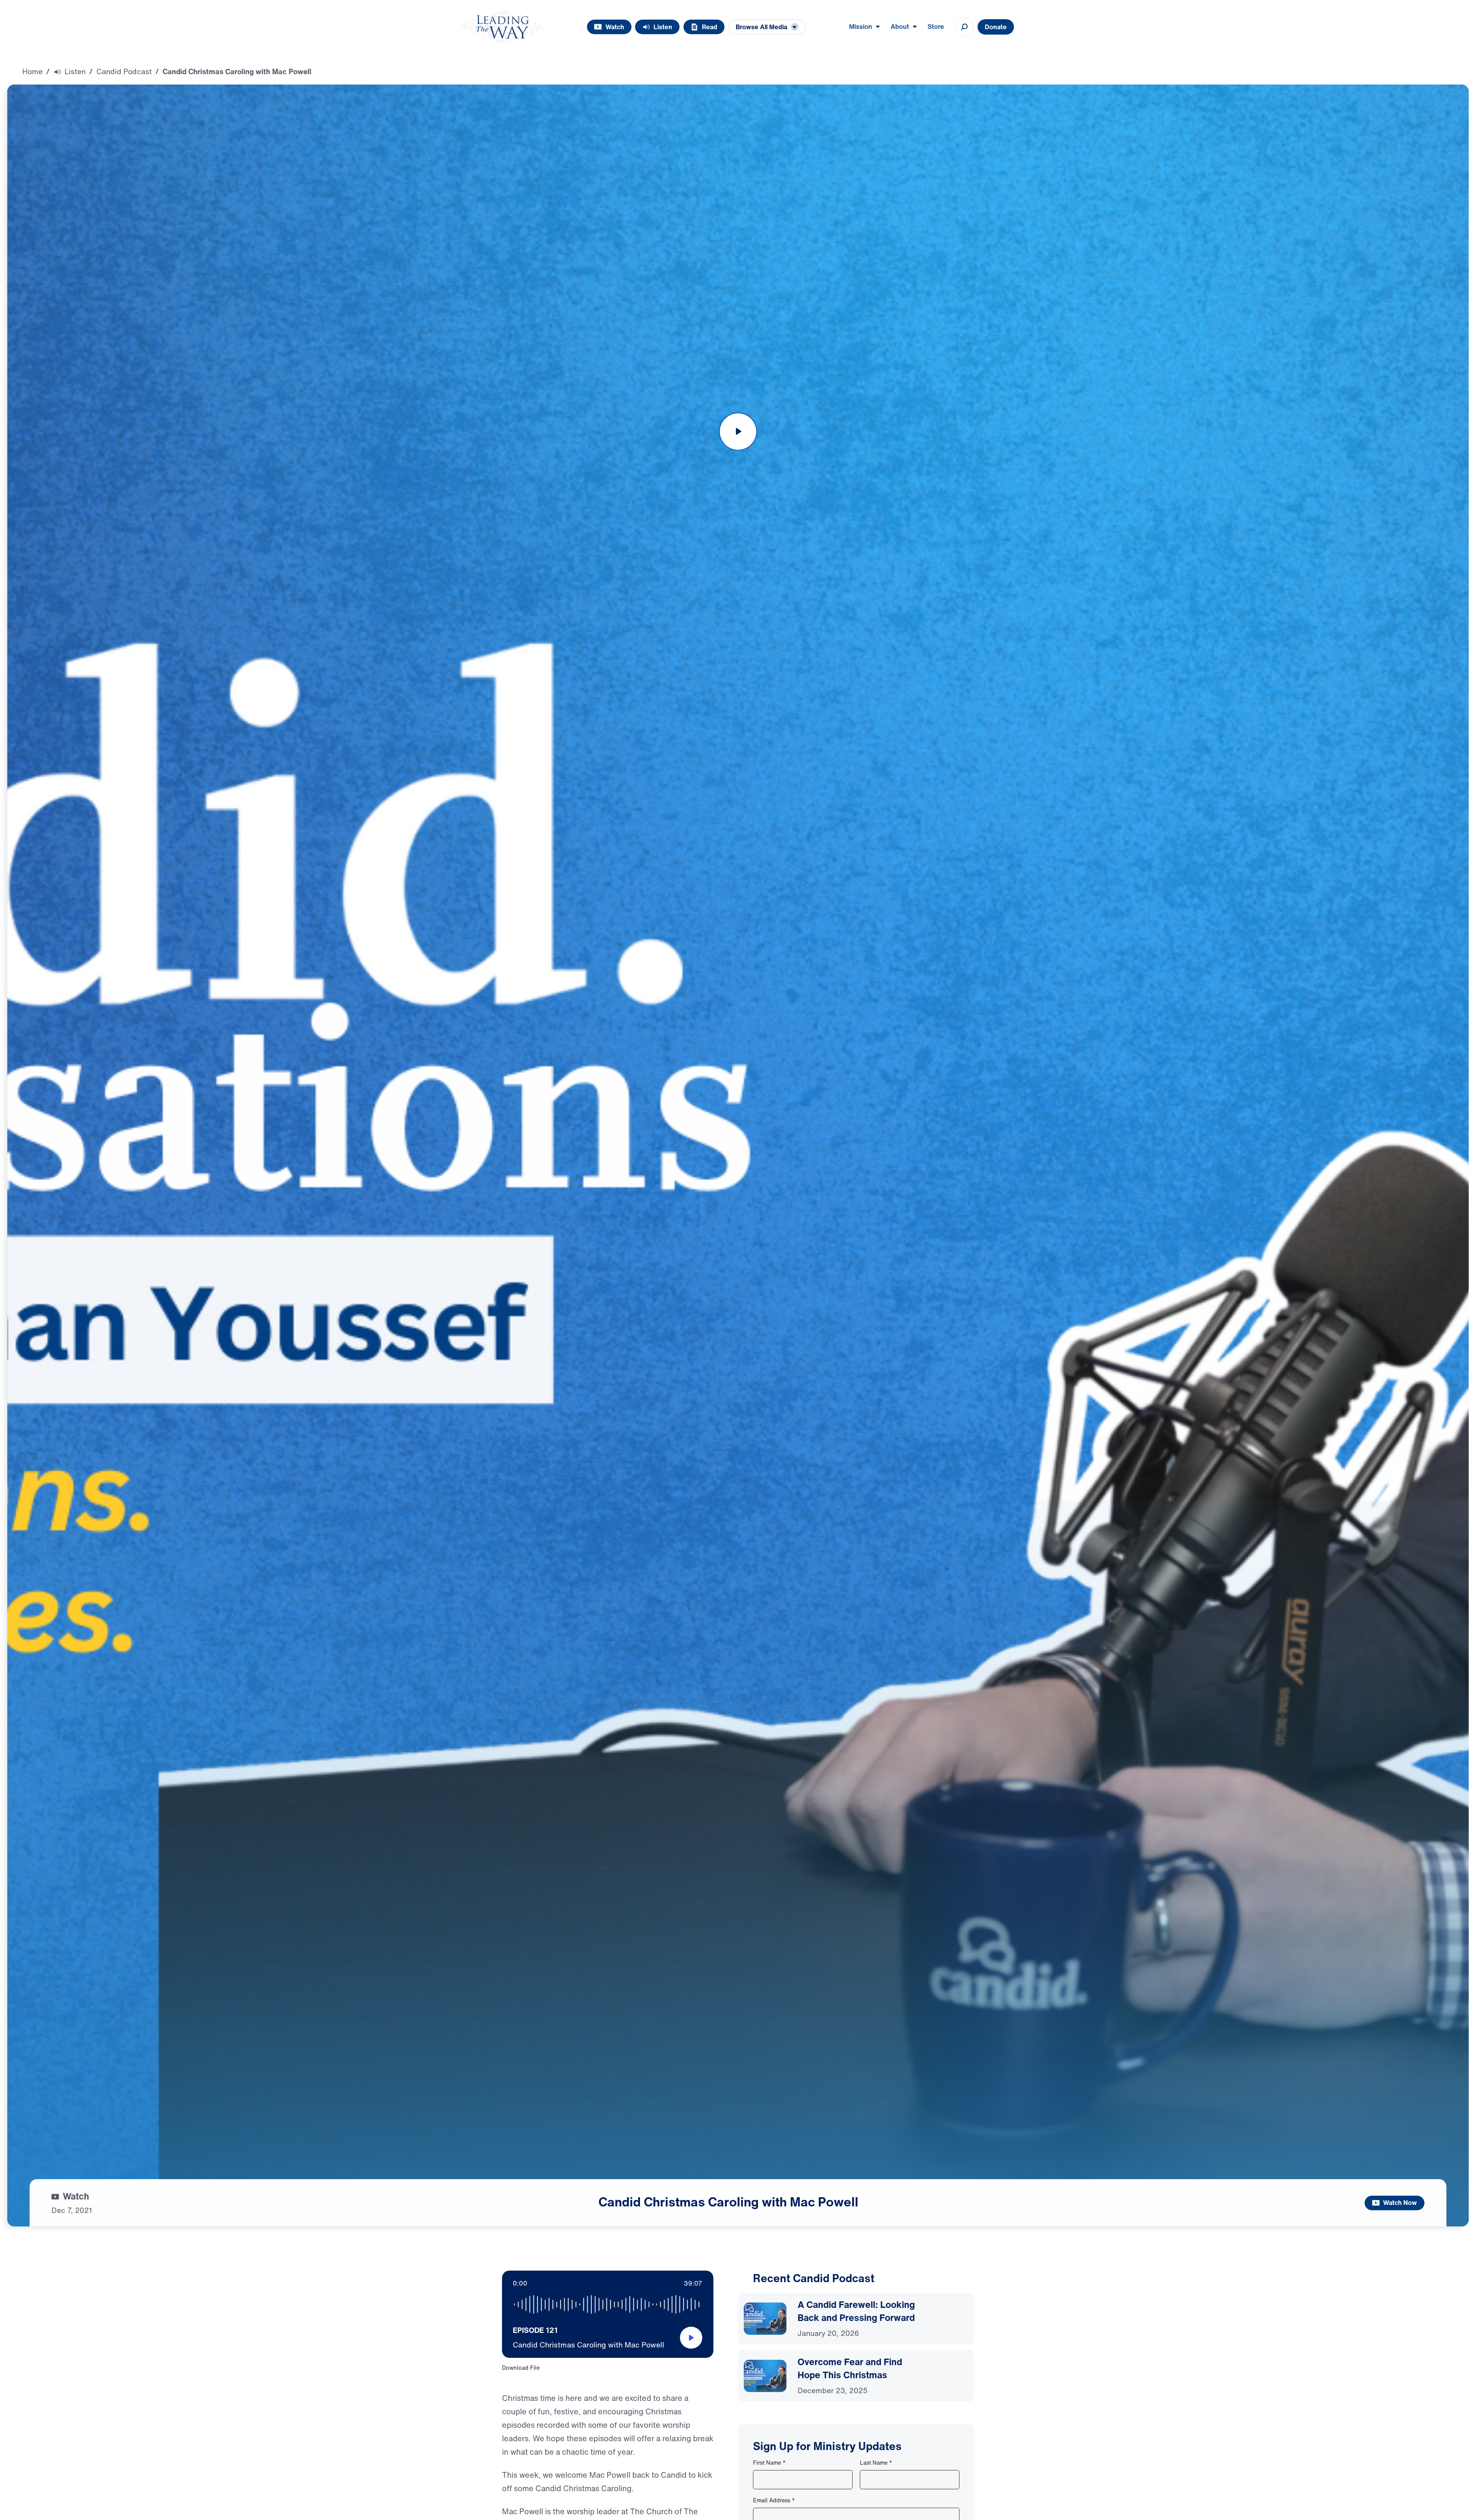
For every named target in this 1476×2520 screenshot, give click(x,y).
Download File (521, 2368)
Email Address (774, 2500)
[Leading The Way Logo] (503, 27)
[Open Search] (964, 27)
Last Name (876, 2463)
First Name (769, 2463)
